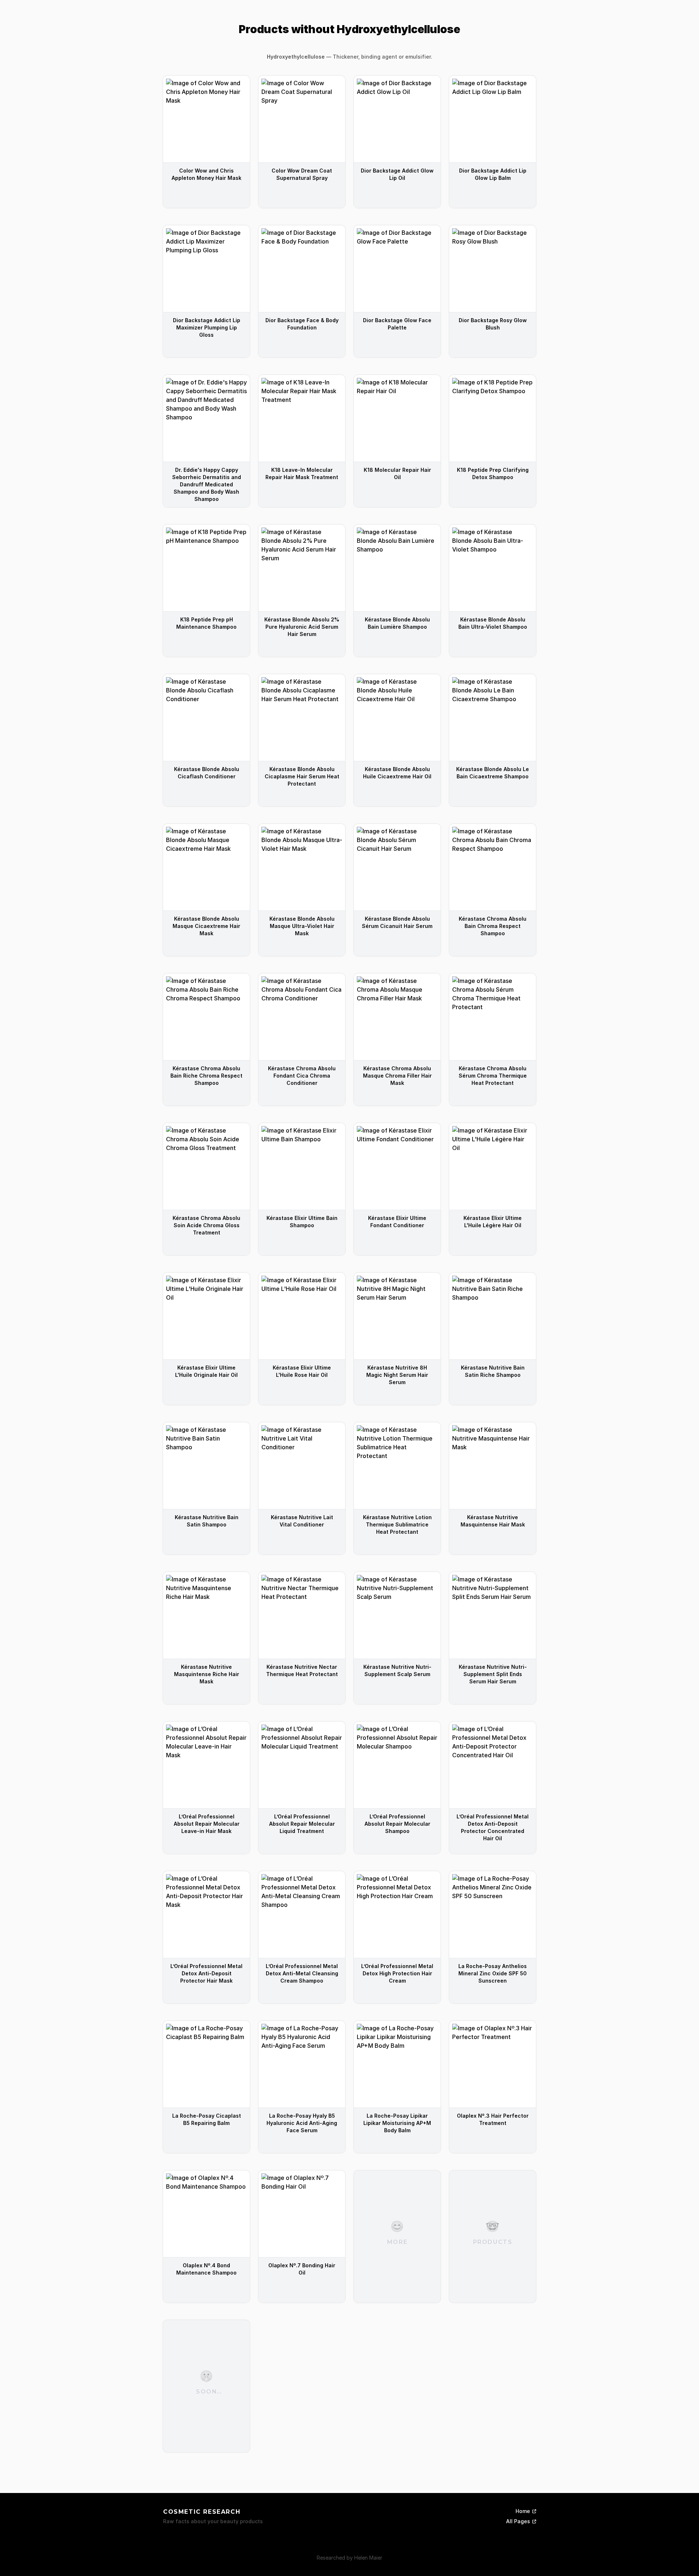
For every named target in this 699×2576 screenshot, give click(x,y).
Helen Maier (368, 2558)
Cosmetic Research (202, 2512)
